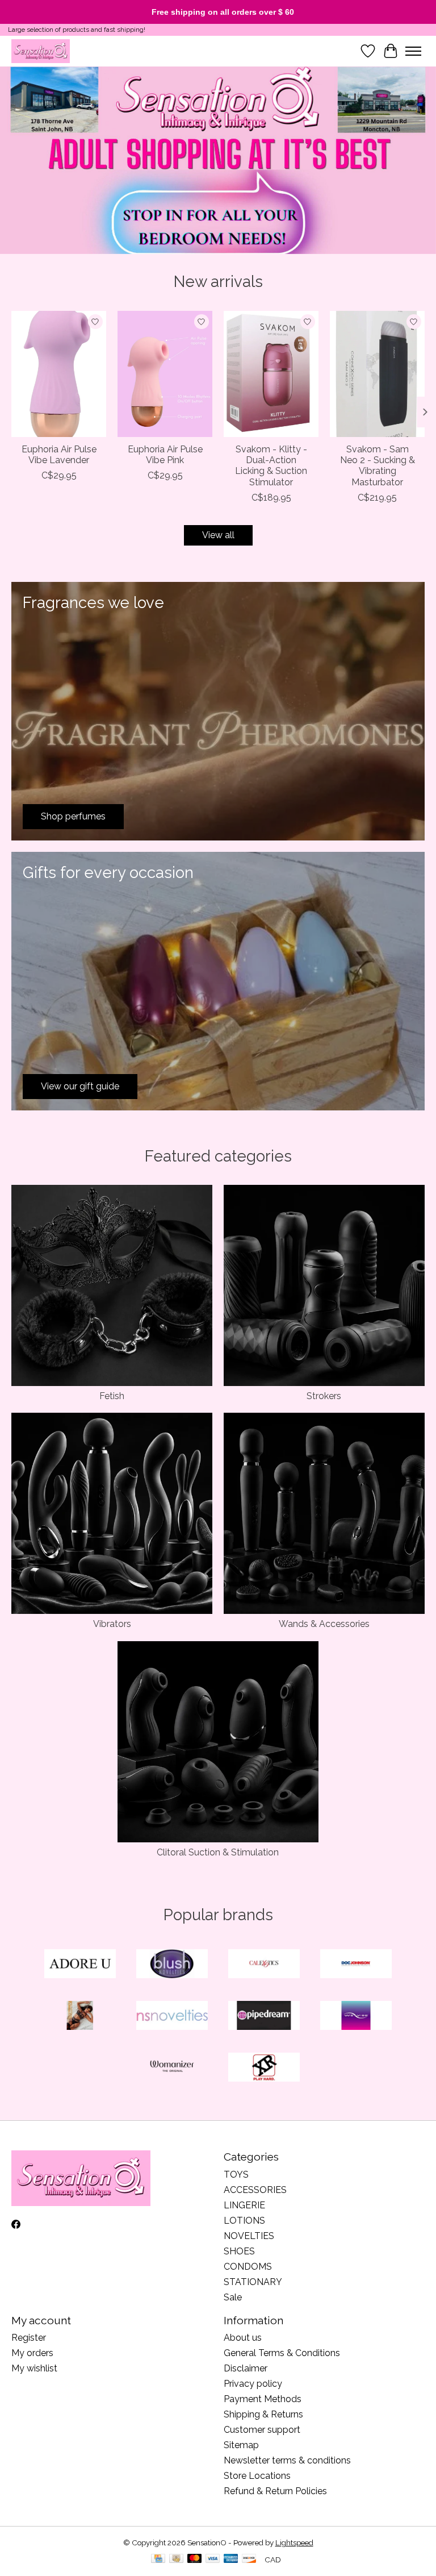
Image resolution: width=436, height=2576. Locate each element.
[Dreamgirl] (80, 2017)
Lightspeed (294, 2542)
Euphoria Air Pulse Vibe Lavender (59, 455)
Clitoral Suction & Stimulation (218, 1852)
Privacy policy (253, 2384)
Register (29, 2338)
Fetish (112, 1396)
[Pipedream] (264, 2017)
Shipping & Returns (263, 2414)
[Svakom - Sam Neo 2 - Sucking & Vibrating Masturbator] (377, 374)
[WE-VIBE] (356, 2017)
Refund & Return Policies (275, 2491)
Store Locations (257, 2476)
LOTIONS (244, 2221)
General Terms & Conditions (282, 2353)
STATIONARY (253, 2282)
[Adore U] (80, 1965)
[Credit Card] (158, 2559)
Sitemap (241, 2445)
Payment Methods (263, 2399)
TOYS (236, 2175)
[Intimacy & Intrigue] (41, 51)
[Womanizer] (172, 2068)
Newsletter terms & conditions (287, 2460)
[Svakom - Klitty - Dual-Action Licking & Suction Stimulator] (271, 374)
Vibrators (112, 1624)
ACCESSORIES (255, 2190)
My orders (32, 2353)
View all (218, 535)
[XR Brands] (264, 2068)
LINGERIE (244, 2205)
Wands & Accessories (324, 1624)
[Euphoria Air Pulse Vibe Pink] (165, 374)
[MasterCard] (195, 2559)
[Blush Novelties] (172, 1965)
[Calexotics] (264, 1965)
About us (243, 2338)
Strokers (324, 1396)
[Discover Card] (249, 2559)
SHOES (239, 2251)
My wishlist (34, 2368)
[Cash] (176, 2559)
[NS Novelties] (172, 2017)
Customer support (262, 2430)
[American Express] (231, 2559)
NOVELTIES (249, 2236)
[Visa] (213, 2559)
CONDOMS (248, 2267)
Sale (233, 2297)
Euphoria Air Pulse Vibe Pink (165, 455)
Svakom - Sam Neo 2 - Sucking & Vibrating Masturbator (378, 466)
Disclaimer (246, 2368)
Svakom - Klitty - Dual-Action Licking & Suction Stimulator (271, 466)
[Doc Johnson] (356, 1965)
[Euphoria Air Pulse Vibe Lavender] (59, 374)
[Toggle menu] (413, 51)
